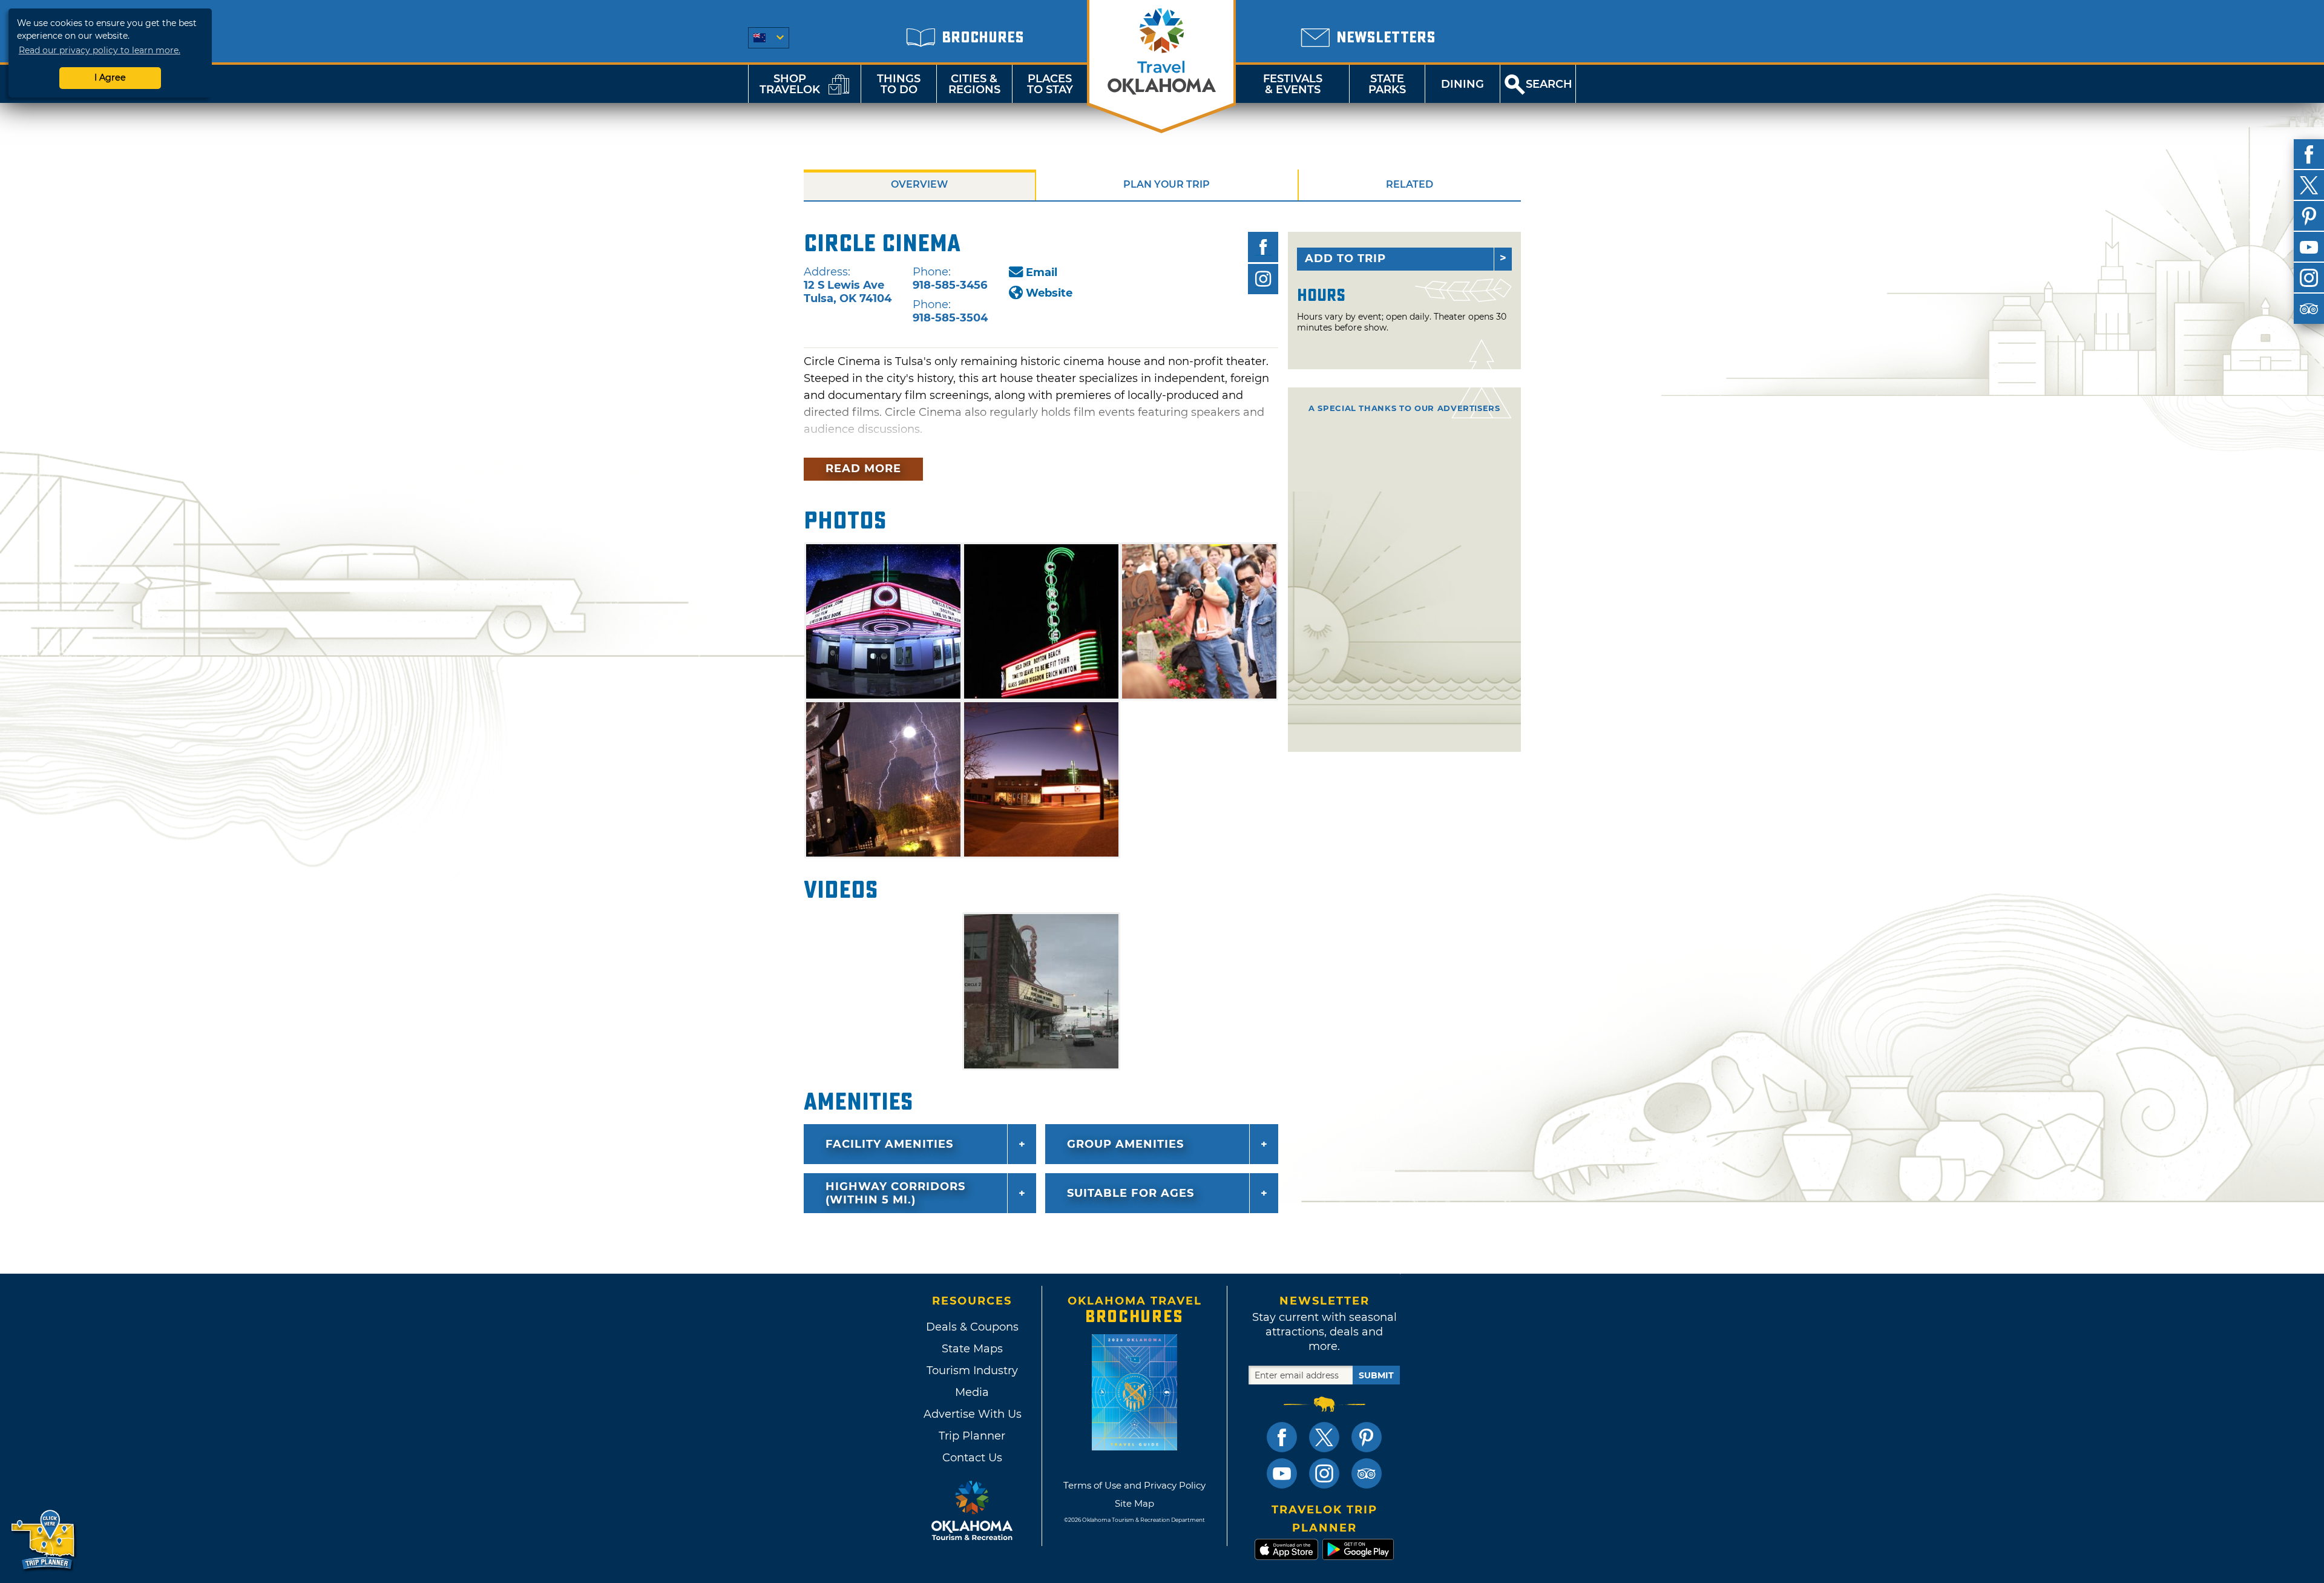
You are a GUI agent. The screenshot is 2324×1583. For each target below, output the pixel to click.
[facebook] (2309, 154)
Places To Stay (1050, 84)
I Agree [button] (110, 77)
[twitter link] (1324, 1437)
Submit (1376, 1375)
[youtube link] (1282, 1473)
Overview (919, 184)
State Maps (972, 1349)
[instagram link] (1324, 1473)
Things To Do (899, 84)
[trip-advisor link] (1367, 1473)
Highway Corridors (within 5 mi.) (895, 1193)
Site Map (1134, 1503)
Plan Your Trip (1167, 184)
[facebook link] (1282, 1437)
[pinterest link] (1367, 1437)
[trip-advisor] (2309, 309)
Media (972, 1392)
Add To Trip (1345, 258)
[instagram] (2309, 278)
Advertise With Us (972, 1414)
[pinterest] (2309, 216)
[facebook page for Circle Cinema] (1263, 247)
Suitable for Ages (1131, 1193)
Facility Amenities (889, 1144)
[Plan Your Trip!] (44, 1540)
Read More (863, 469)
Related (1410, 184)
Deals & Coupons (972, 1327)
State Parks (1387, 84)
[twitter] (2309, 185)
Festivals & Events (1293, 84)
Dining (1462, 84)
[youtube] (2309, 247)
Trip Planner (972, 1436)
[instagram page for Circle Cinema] (1263, 279)
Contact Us (972, 1458)
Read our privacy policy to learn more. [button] (100, 50)
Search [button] (1549, 84)
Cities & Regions (974, 84)
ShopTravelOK (790, 84)
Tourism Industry (972, 1371)
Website (1049, 293)
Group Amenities (1125, 1144)
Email (1042, 272)
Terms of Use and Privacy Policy (1134, 1485)
